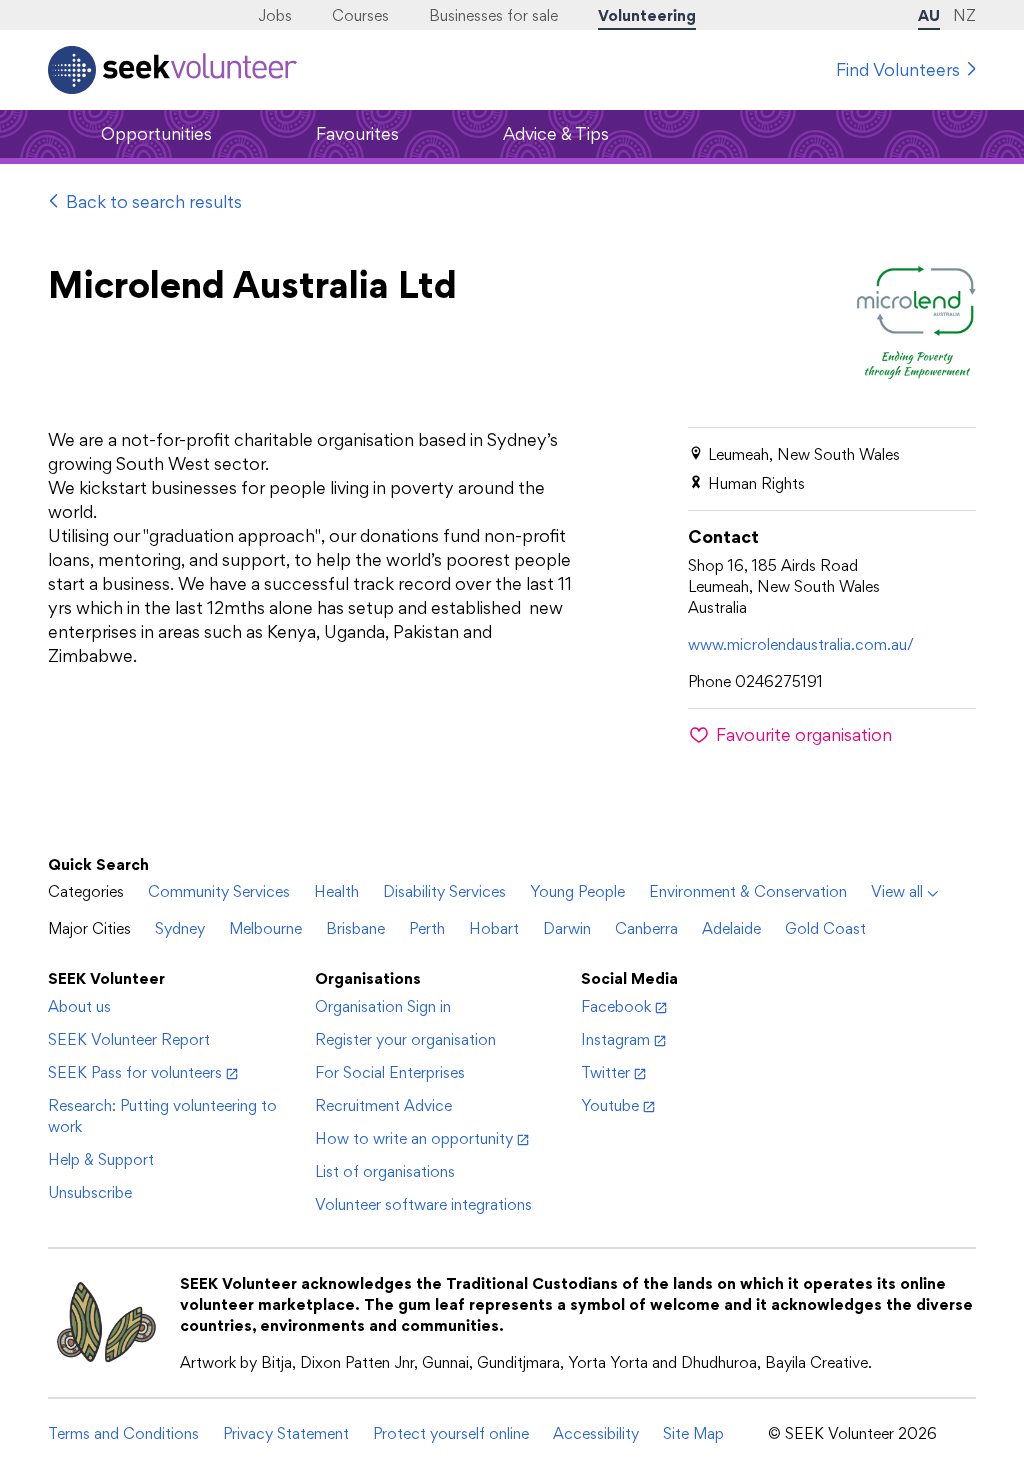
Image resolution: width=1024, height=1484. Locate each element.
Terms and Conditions (123, 1433)
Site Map (693, 1433)
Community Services (219, 891)
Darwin (567, 928)
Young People (577, 891)
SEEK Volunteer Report (129, 1039)
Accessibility (596, 1433)
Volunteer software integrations (423, 1204)
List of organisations (385, 1171)
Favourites (357, 133)
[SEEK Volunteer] (172, 70)
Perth (427, 928)
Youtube (610, 1105)
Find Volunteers (898, 69)
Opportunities (156, 133)
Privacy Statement (286, 1433)
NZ (964, 15)
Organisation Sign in (383, 1006)
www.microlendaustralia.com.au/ (801, 644)
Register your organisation (405, 1039)
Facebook (616, 1006)
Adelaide (731, 928)
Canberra (646, 928)
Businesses (493, 15)
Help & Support (101, 1159)
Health (336, 891)
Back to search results (154, 201)
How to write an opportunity (414, 1138)
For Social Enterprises (390, 1072)
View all (897, 891)
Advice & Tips (556, 133)
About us (79, 1006)
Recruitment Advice (383, 1105)
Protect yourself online (451, 1433)
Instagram (615, 1039)
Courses (360, 15)
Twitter (605, 1072)
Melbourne (265, 928)
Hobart (494, 928)
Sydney (180, 928)
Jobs (275, 15)
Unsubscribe (90, 1192)
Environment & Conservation (748, 891)
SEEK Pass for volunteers (135, 1072)
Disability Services (444, 891)
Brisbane (355, 928)
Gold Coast (825, 928)
